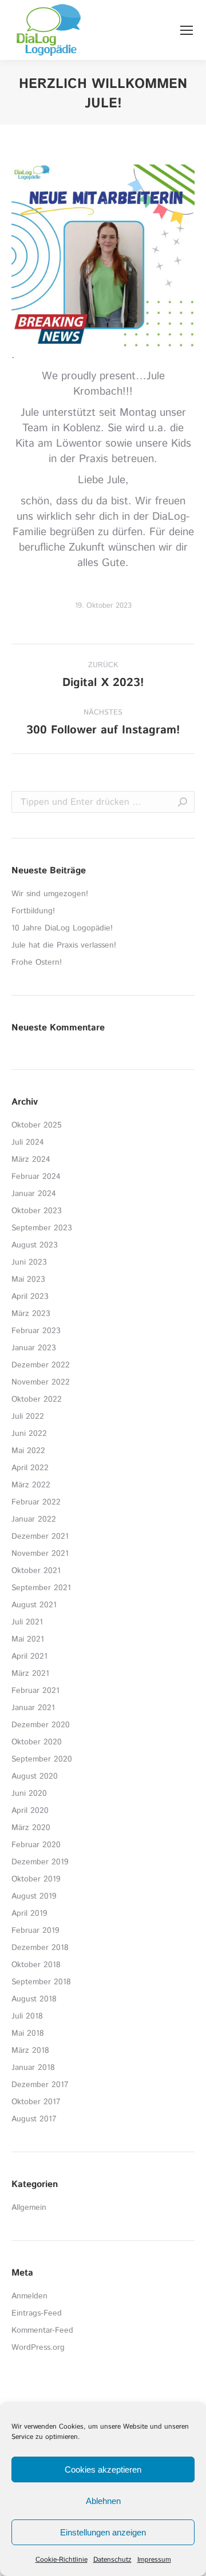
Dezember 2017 (40, 2085)
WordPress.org (38, 2348)
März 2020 (31, 1828)
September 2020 (42, 1759)
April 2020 (30, 1811)
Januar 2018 (33, 2068)
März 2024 (31, 1159)
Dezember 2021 (40, 1536)
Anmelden (29, 2296)
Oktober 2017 (36, 2102)
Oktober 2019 (36, 1879)
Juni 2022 (29, 1434)
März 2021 (30, 1674)
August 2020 (35, 1776)
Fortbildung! (33, 911)
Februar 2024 (36, 1177)
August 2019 (34, 1896)
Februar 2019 (35, 1931)
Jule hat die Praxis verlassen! (64, 945)
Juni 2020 (29, 1793)
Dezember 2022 (41, 1365)
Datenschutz (112, 2560)
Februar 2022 (36, 1502)
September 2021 (41, 1588)
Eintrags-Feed (37, 2313)
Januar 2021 (33, 1708)
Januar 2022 (34, 1519)
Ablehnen (103, 2501)
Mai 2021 (28, 1639)
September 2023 (42, 1228)
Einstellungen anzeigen (103, 2532)
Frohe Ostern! (37, 962)
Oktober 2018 (36, 1965)
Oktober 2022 (37, 1399)
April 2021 (29, 1656)
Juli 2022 (28, 1417)
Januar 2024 (34, 1194)
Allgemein (29, 2208)
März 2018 (30, 2051)
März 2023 (31, 1314)
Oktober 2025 (37, 1125)
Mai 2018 (28, 2033)
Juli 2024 (28, 1142)
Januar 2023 (34, 1348)
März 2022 (31, 1485)
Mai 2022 (28, 1451)
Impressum (154, 2560)
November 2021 (40, 1554)
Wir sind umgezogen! (50, 894)
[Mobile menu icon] (187, 30)
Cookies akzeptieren (103, 2469)
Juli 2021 (27, 1622)
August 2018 (34, 1999)
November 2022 (41, 1382)
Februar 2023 (36, 1331)
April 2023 (30, 1297)
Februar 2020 (36, 1845)
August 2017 (34, 2119)
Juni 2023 (29, 1262)
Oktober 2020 (37, 1742)
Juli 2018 (27, 2016)
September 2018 (41, 1982)
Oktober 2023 (37, 1211)
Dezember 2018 (40, 1948)
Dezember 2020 (41, 1725)
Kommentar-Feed (42, 2330)
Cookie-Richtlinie (62, 2560)
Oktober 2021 (36, 1571)
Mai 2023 (28, 1279)
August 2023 (35, 1245)
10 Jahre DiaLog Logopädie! (62, 928)
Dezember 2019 (40, 1862)
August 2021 (34, 1605)
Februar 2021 (35, 1691)
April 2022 (30, 1468)
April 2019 (29, 1913)
